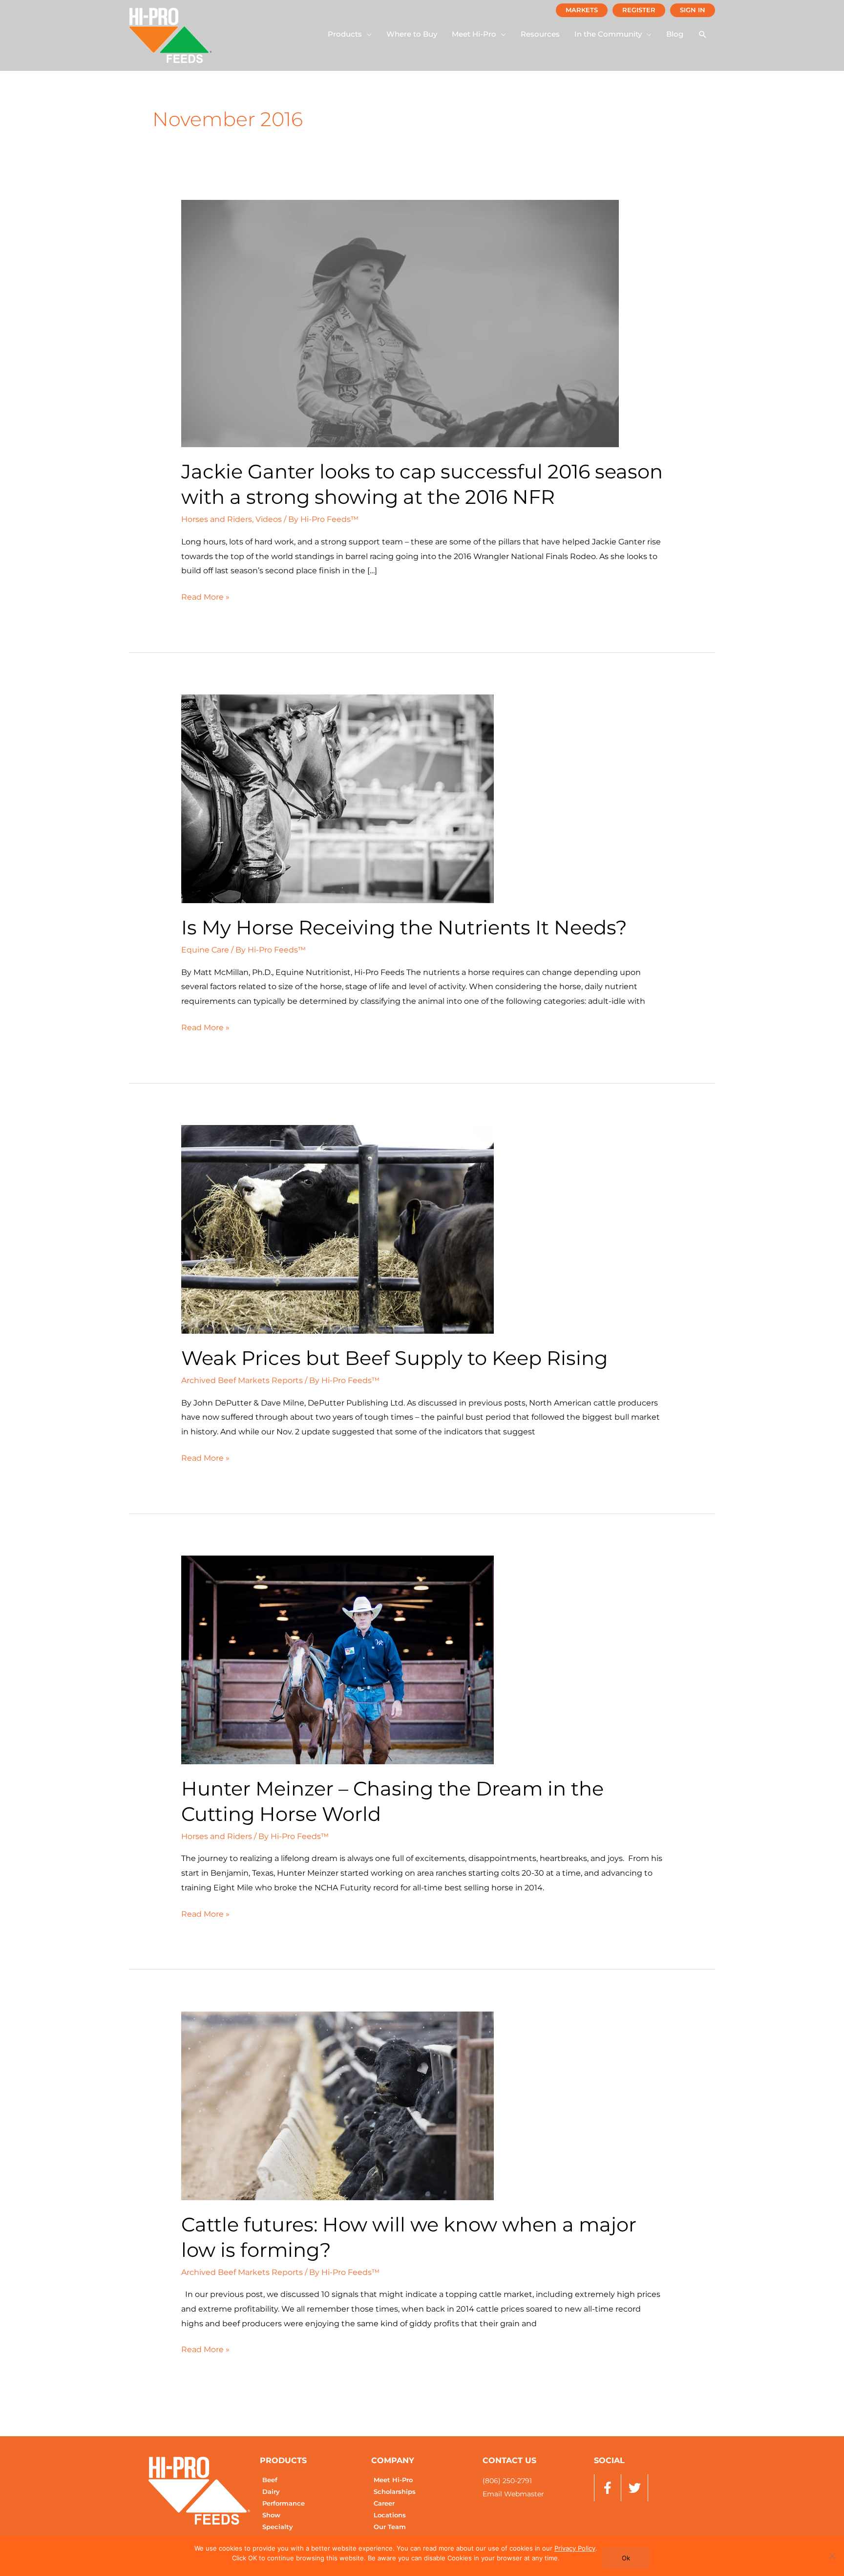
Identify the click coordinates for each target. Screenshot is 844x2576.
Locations (390, 2515)
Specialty (278, 2527)
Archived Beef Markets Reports (242, 1380)
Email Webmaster (513, 2494)
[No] (832, 2556)
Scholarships (395, 2492)
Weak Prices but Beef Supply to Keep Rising (394, 1358)
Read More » (205, 596)
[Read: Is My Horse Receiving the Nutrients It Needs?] (338, 798)
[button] (350, 34)
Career (384, 2503)
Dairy (271, 2492)
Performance (284, 2503)
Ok (626, 2558)
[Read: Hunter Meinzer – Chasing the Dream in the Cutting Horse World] (338, 1659)
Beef (270, 2480)
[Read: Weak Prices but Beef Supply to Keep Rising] (338, 1229)
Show (271, 2515)
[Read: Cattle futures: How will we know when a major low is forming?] (338, 2105)
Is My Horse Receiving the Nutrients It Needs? (404, 927)
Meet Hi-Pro (393, 2480)
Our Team (390, 2527)
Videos (269, 519)
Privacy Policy (575, 2548)
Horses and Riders (217, 519)
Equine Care (205, 950)
